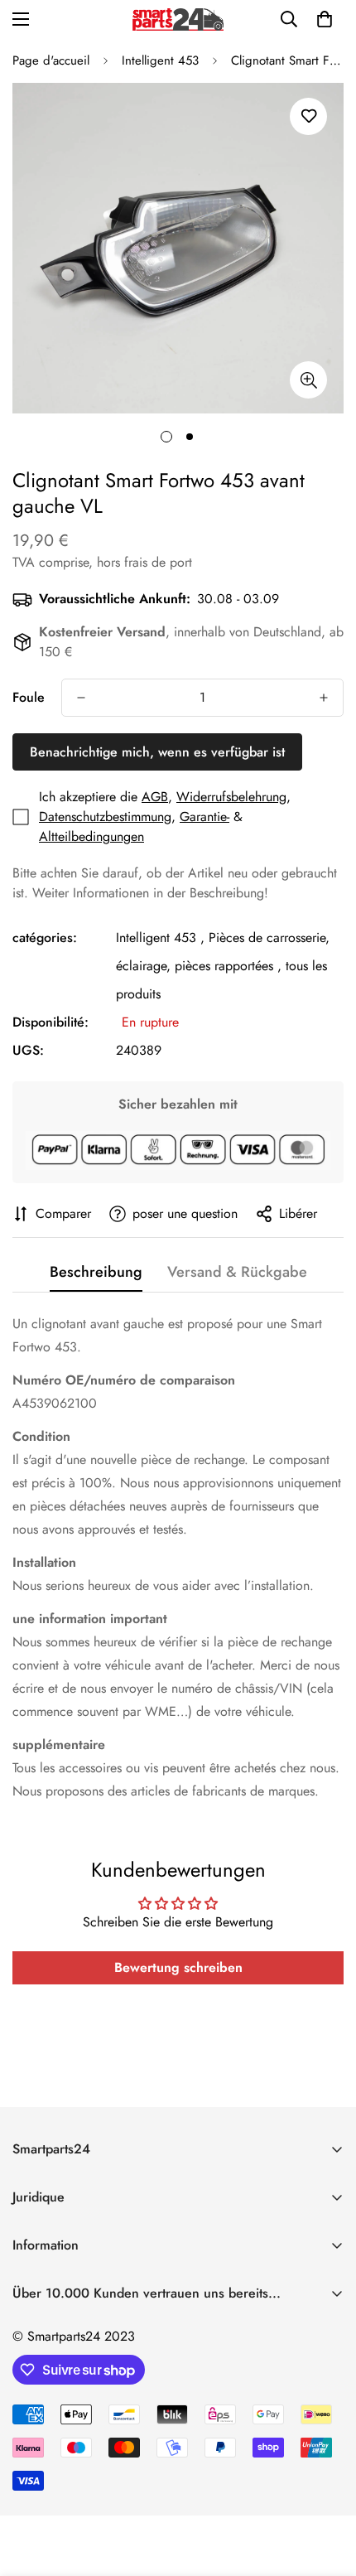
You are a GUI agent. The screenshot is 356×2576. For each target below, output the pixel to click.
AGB (155, 797)
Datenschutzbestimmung (105, 817)
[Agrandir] (308, 380)
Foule (29, 697)
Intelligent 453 (160, 60)
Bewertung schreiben (178, 1967)
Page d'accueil (51, 60)
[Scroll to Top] (326, 2488)
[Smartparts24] (178, 19)
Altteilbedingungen (91, 836)
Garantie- (204, 817)
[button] (325, 19)
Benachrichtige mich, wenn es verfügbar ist (157, 752)
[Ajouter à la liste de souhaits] (308, 116)
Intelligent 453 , (160, 938)
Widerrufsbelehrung (231, 797)
